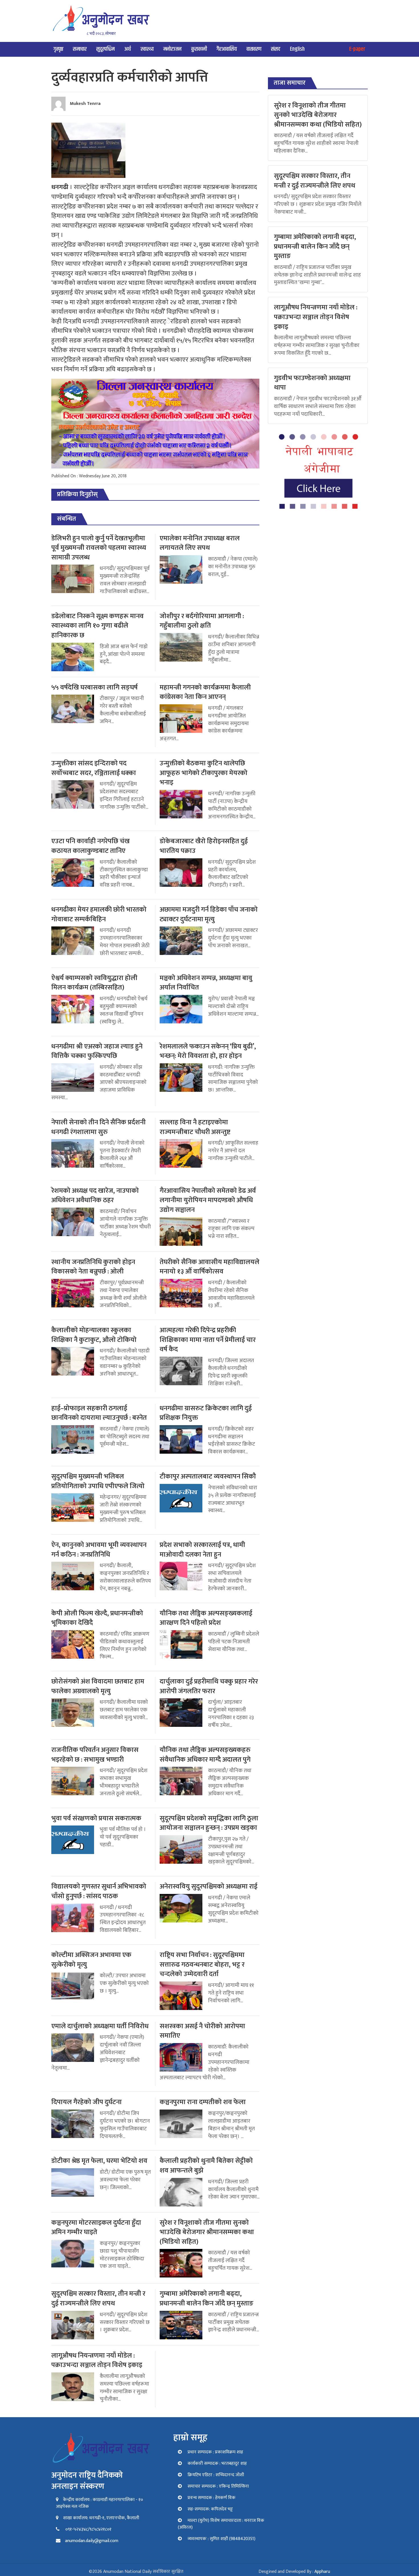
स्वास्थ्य (147, 49)
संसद (276, 49)
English (297, 49)
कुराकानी (199, 49)
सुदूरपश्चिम (105, 49)
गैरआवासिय (227, 49)
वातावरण (254, 49)
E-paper (357, 49)
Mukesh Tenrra (85, 104)
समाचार (80, 49)
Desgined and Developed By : (294, 2572)
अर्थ (128, 49)
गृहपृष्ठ (58, 49)
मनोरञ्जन (172, 49)
